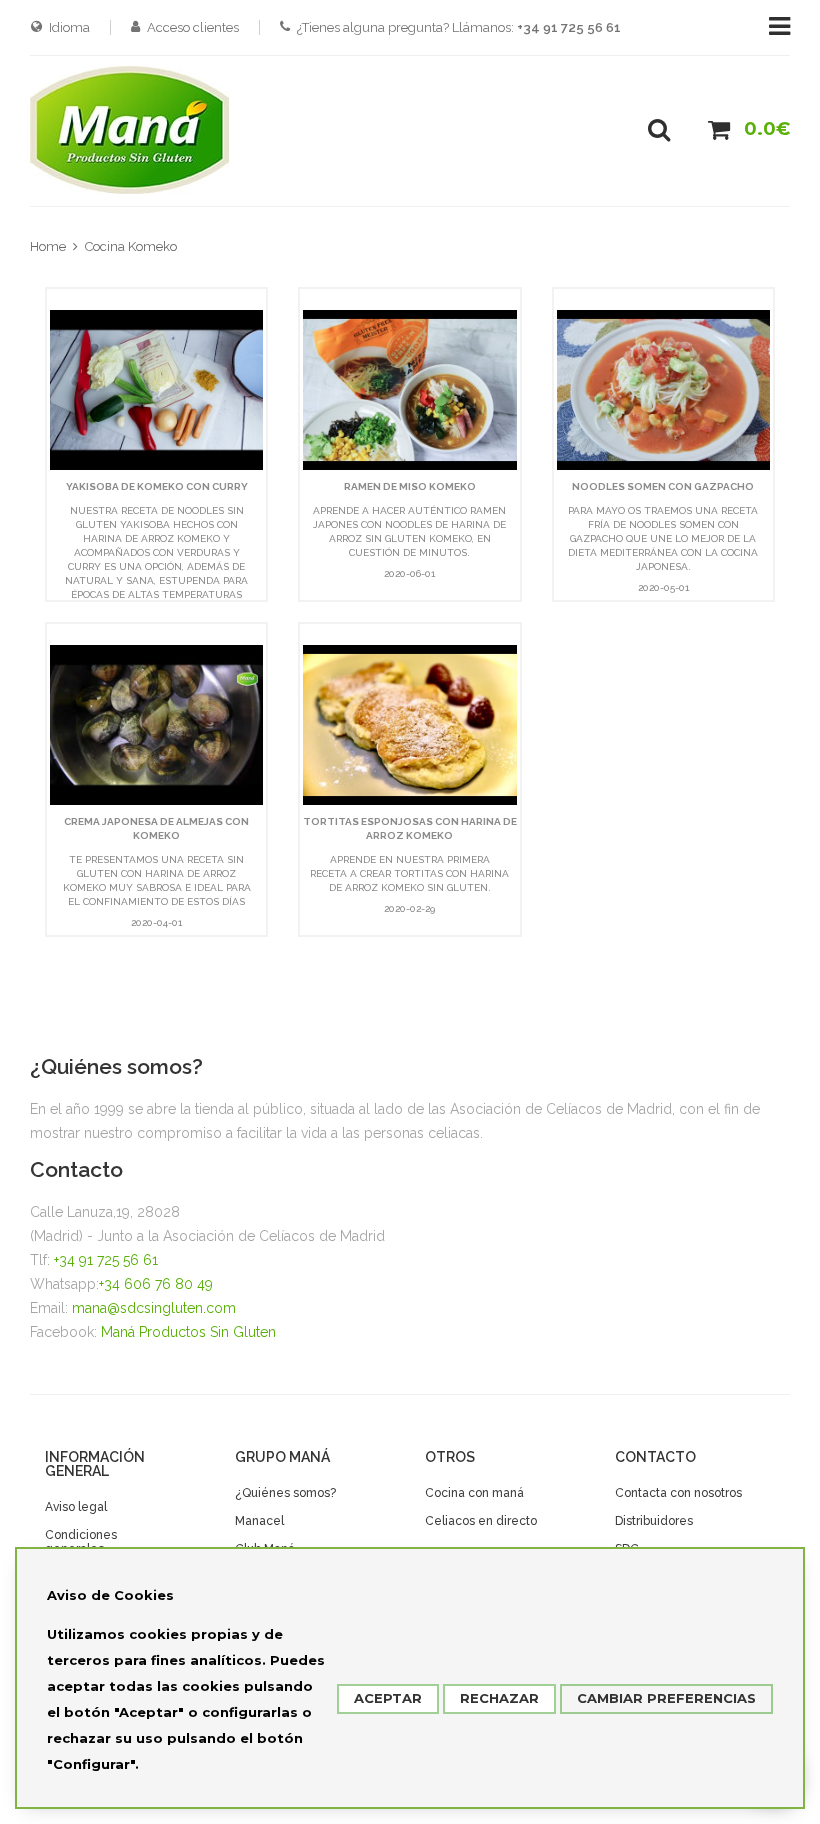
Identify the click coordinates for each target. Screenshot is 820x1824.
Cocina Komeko (131, 246)
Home (48, 246)
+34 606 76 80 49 (156, 1284)
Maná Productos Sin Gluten (188, 1332)
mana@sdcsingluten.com (154, 1308)
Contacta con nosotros (678, 1493)
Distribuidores (654, 1521)
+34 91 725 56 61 (106, 1260)
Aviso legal (76, 1507)
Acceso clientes (193, 27)
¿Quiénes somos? (285, 1493)
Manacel (259, 1521)
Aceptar (388, 1698)
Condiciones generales (81, 1542)
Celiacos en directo (481, 1521)
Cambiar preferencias (666, 1698)
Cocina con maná (474, 1493)
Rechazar (499, 1698)
